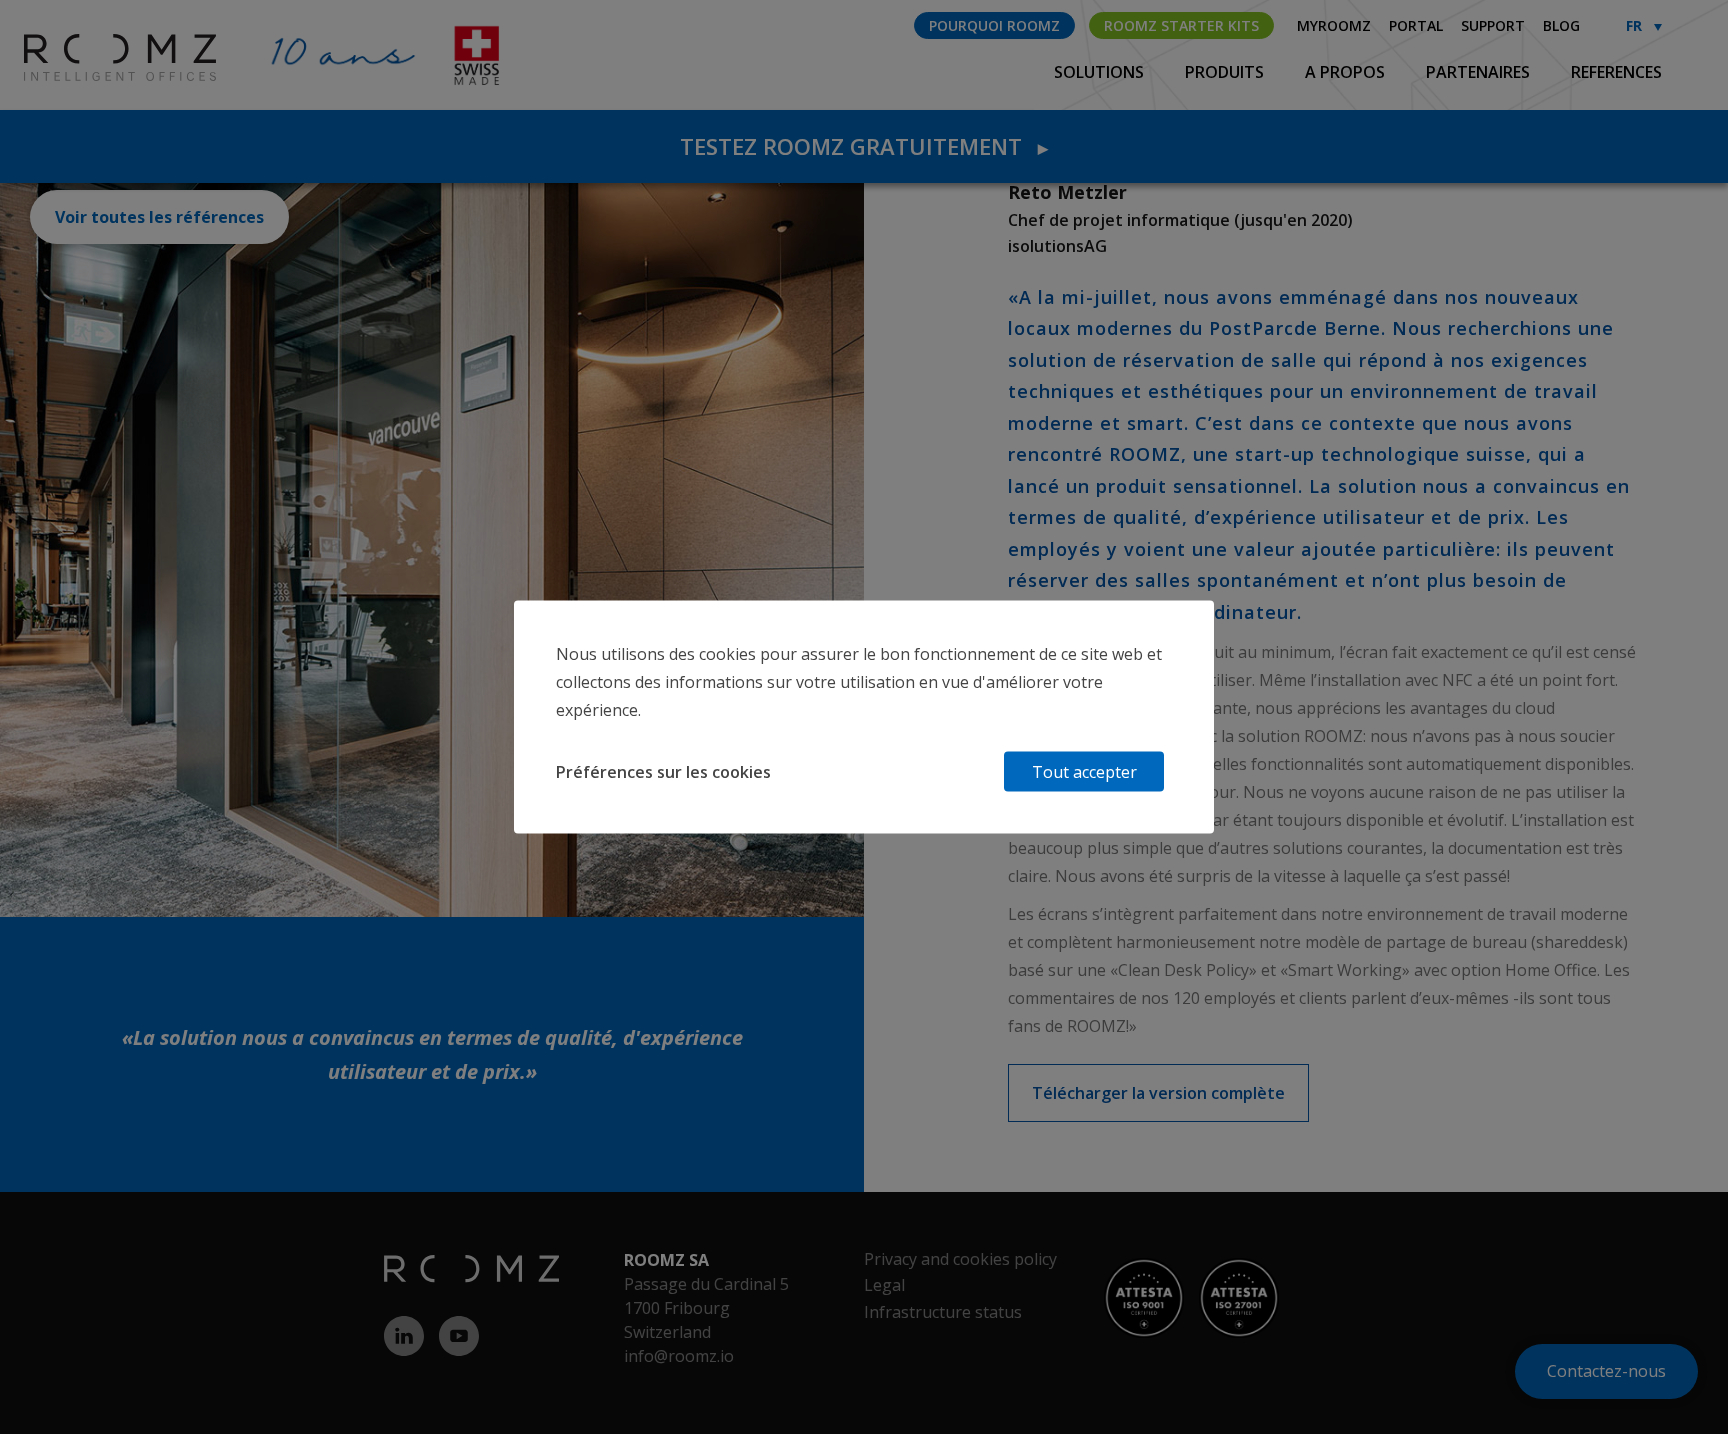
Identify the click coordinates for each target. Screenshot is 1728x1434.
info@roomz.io (679, 1356)
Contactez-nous (1606, 1371)
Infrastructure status (943, 1312)
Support (1493, 25)
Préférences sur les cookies (663, 772)
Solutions (1101, 72)
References (1616, 72)
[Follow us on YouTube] (466, 1336)
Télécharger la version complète (1158, 1093)
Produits (1226, 72)
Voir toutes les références (159, 217)
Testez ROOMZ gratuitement (864, 146)
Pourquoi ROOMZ (994, 25)
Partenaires (1480, 72)
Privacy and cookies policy (960, 1259)
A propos (1347, 72)
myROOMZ (1334, 25)
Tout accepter (1084, 772)
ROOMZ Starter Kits (1181, 25)
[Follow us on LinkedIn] (411, 1336)
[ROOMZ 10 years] (87, 56)
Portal (1416, 25)
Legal (884, 1285)
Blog (1561, 25)
